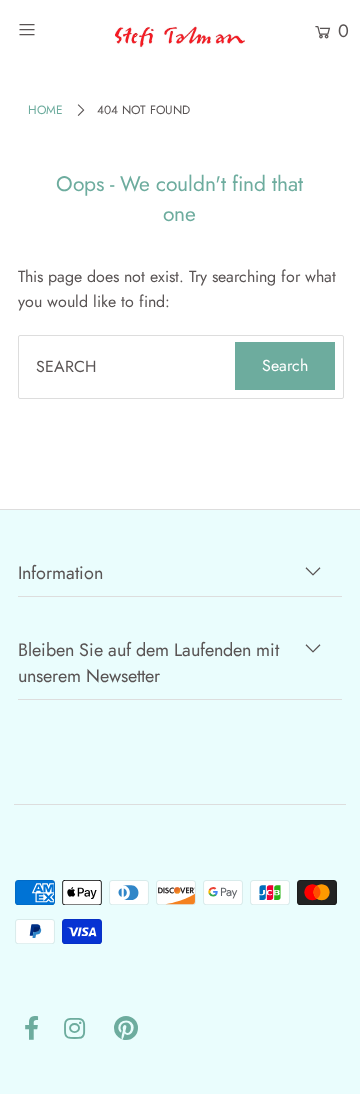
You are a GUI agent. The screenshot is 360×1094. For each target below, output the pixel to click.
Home (45, 110)
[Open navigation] (47, 30)
